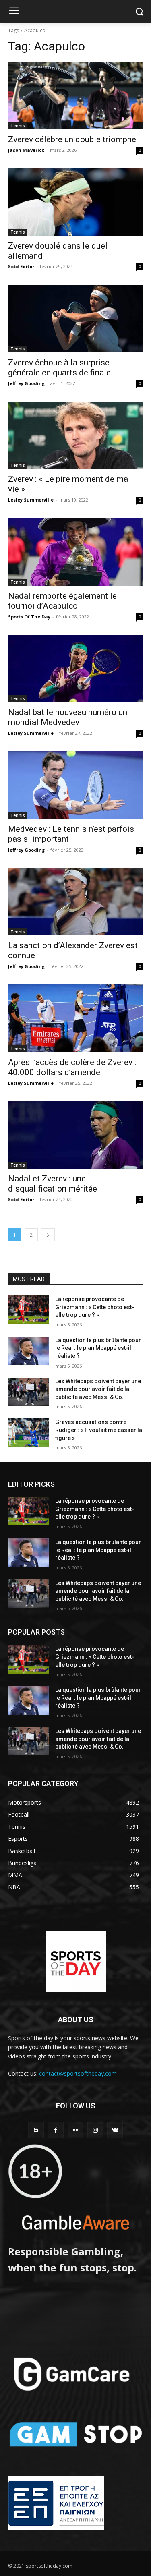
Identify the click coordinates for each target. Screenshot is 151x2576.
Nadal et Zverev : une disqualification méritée (53, 1184)
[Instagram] (95, 2130)
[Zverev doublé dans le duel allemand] (75, 202)
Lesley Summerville (31, 500)
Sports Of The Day (29, 617)
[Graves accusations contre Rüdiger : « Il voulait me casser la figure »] (28, 1432)
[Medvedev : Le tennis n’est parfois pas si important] (75, 785)
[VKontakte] (115, 2130)
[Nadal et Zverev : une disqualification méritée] (75, 1135)
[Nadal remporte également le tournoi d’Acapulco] (75, 552)
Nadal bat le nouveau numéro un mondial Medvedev (68, 717)
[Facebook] (56, 2130)
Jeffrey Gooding (26, 383)
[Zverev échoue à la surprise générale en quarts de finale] (75, 319)
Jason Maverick (26, 150)
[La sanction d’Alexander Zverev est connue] (75, 902)
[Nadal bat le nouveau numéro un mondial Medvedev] (75, 669)
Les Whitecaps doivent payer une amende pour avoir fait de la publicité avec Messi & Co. (98, 1389)
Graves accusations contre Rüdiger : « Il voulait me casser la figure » (99, 1430)
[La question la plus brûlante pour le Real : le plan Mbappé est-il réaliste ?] (28, 1351)
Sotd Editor (21, 266)
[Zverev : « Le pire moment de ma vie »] (75, 435)
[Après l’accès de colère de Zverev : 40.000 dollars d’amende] (75, 1018)
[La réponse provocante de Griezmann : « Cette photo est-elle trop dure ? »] (28, 1310)
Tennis (18, 126)
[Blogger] (36, 2130)
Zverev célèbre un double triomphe (72, 139)
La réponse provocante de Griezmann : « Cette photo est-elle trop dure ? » (95, 1307)
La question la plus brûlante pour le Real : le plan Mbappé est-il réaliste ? (98, 1348)
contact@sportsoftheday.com (78, 2073)
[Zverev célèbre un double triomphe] (75, 95)
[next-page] (48, 1235)
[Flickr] (75, 2130)
